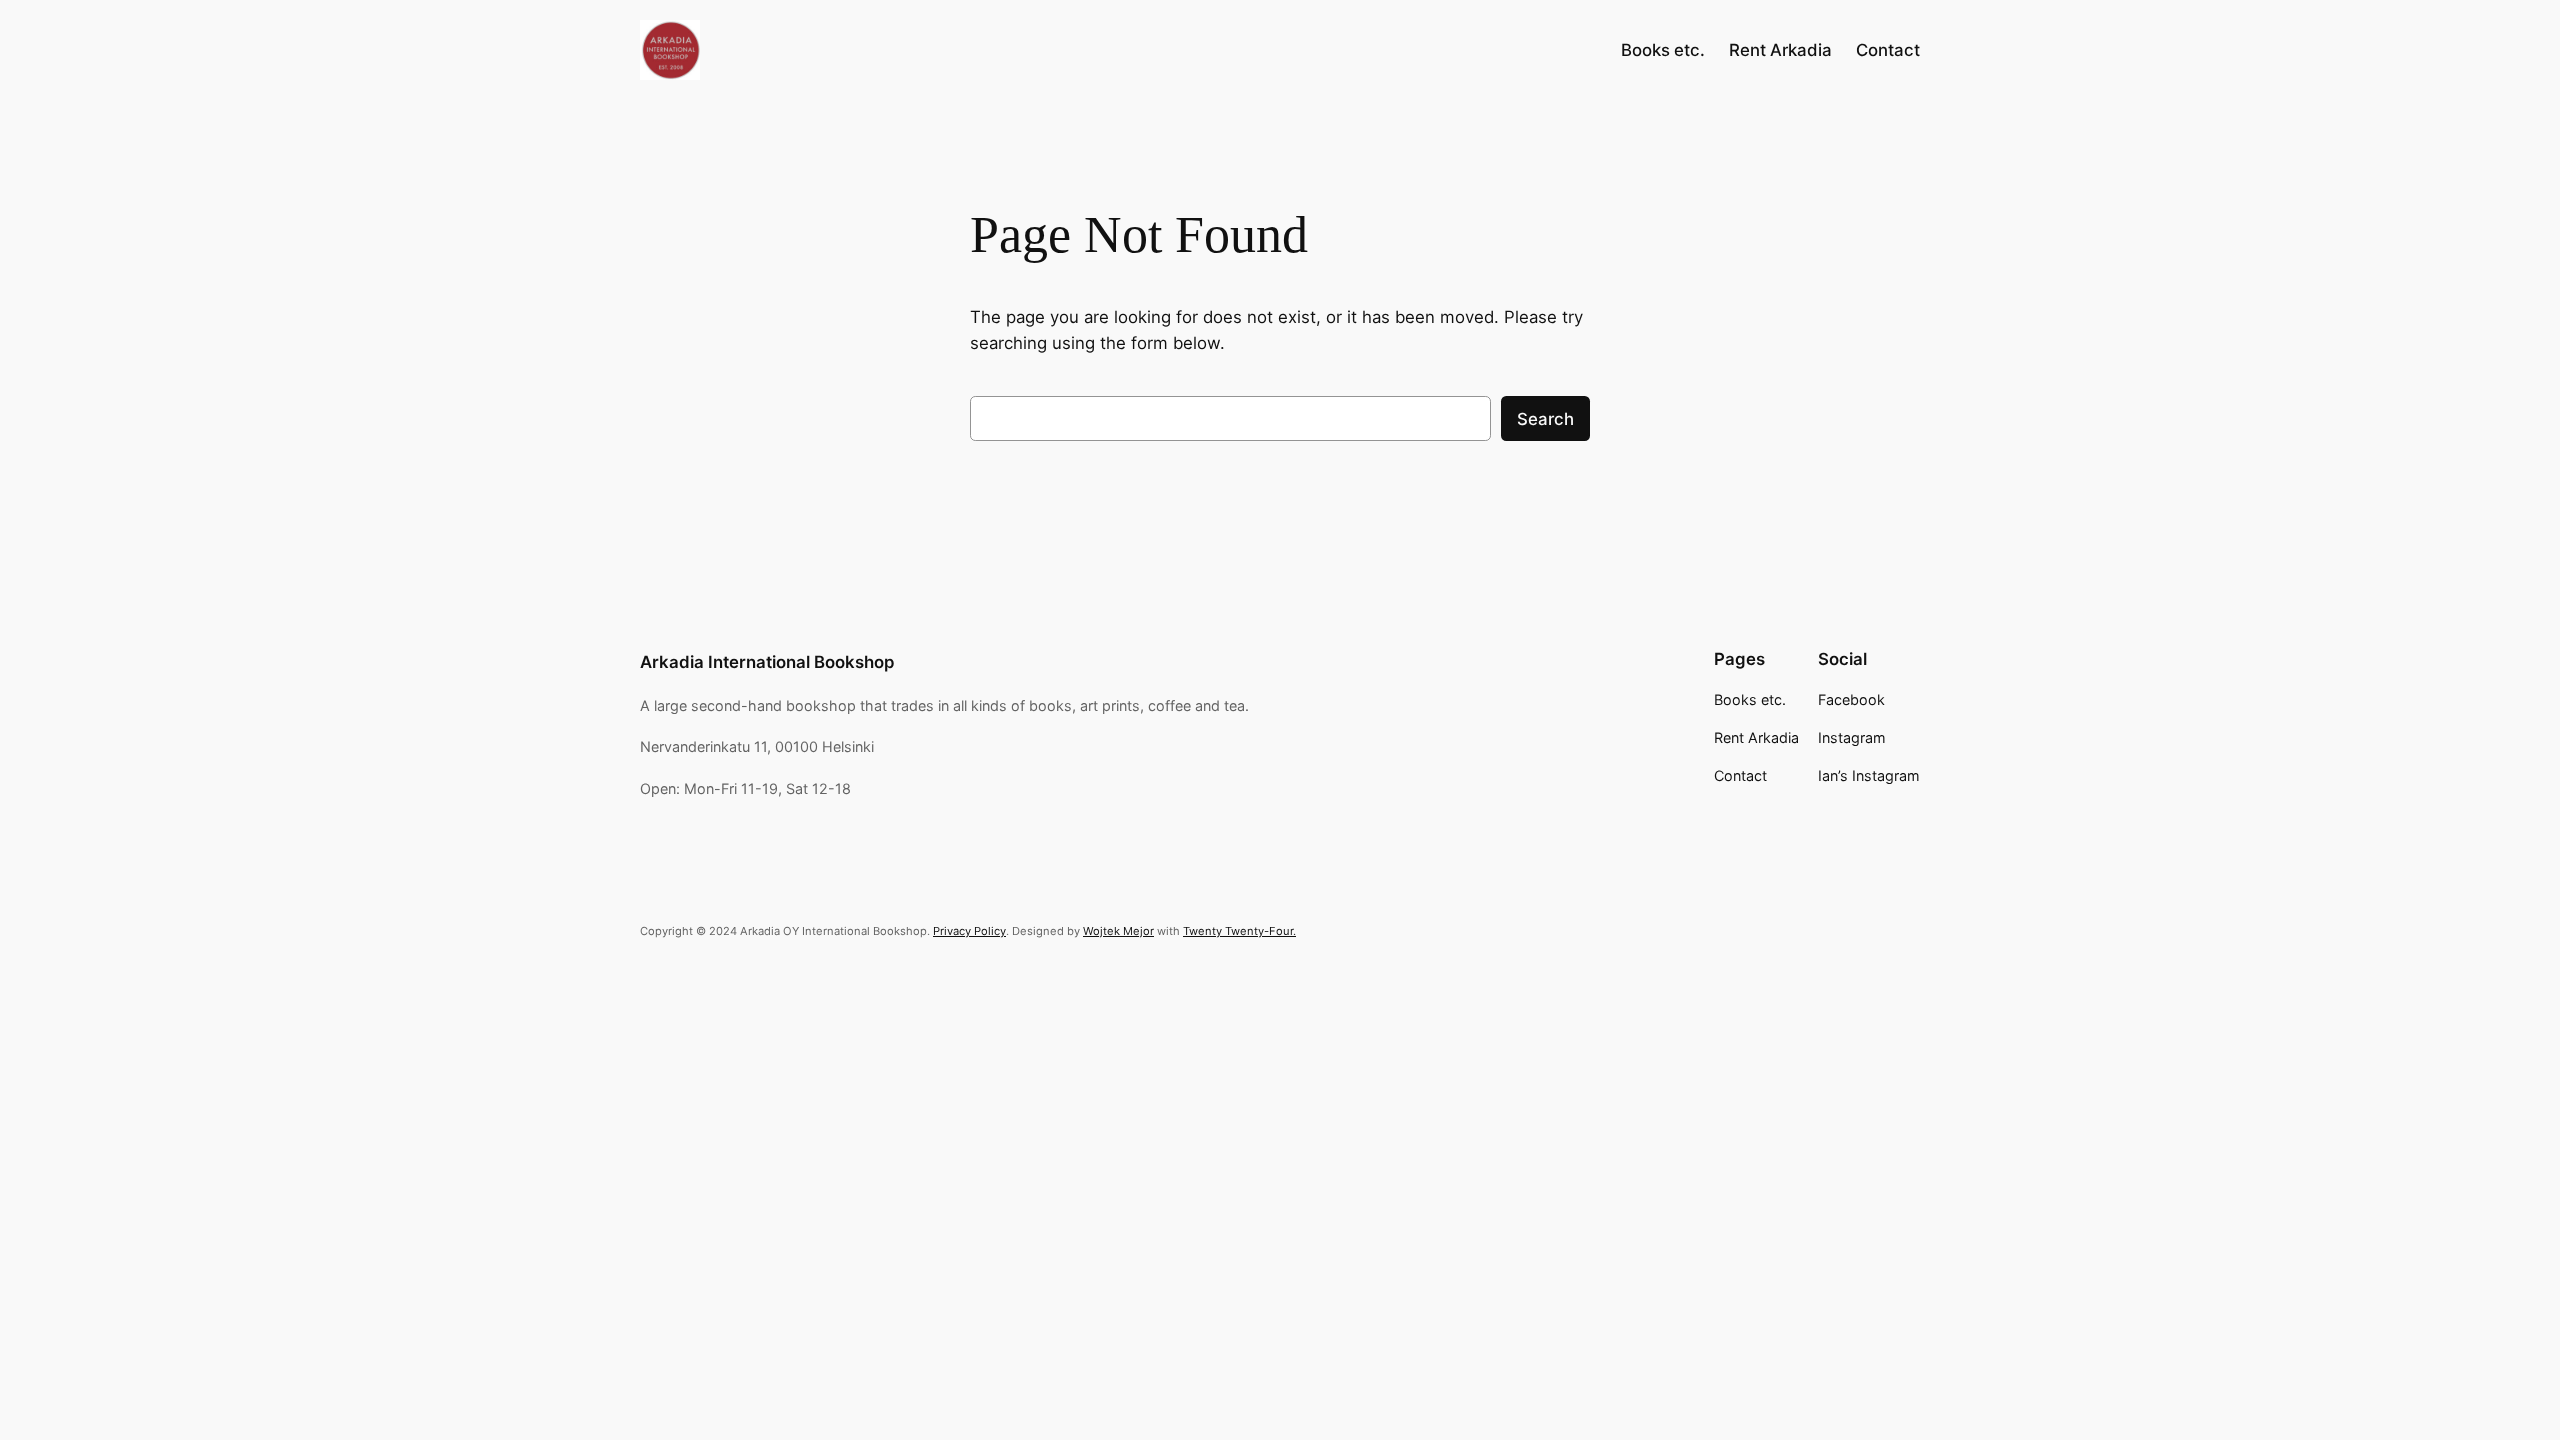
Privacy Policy (969, 931)
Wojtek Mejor (1118, 931)
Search (1545, 419)
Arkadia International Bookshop (767, 662)
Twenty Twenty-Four (1238, 931)
